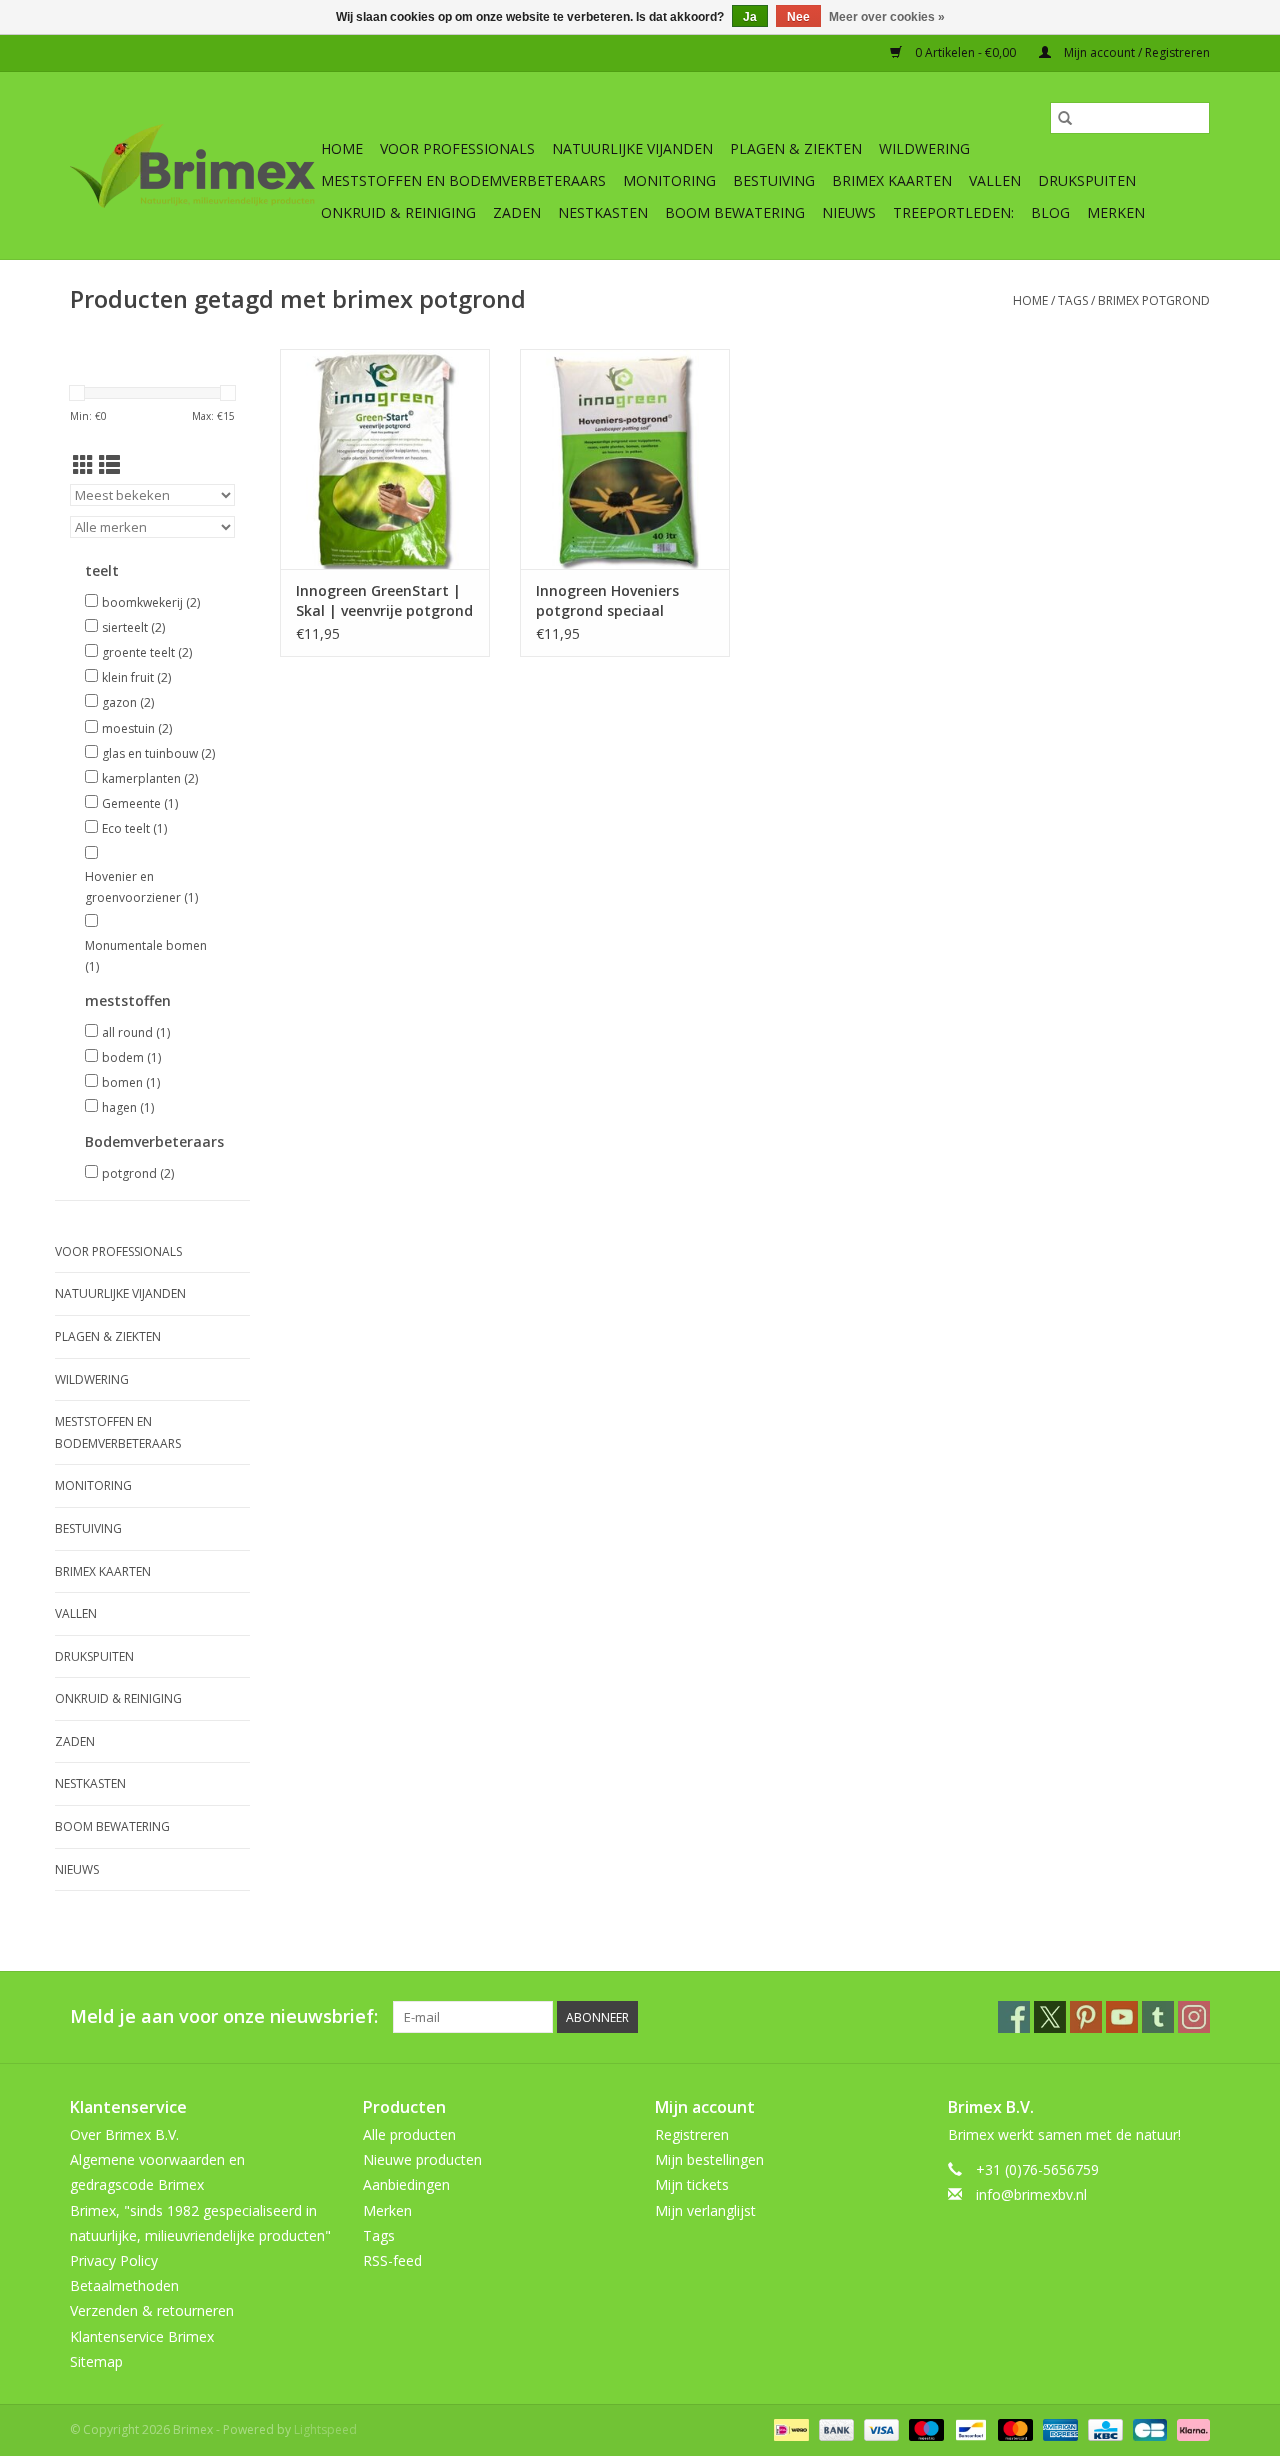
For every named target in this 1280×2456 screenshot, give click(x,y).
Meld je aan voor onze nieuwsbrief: (224, 2016)
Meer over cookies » (887, 17)
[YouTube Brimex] (1122, 2017)
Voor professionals (457, 148)
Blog (1050, 212)
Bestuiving (774, 180)
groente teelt (147, 652)
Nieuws (849, 212)
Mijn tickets (692, 2184)
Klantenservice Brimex (142, 2336)
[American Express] (1058, 2428)
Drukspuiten (1087, 180)
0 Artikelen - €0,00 (965, 52)
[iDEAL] (789, 2428)
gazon (128, 702)
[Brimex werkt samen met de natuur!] (192, 166)
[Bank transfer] (834, 2428)
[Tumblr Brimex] (1158, 2017)
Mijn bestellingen (709, 2159)
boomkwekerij (151, 602)
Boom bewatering (735, 212)
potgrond (138, 1173)
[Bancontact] (969, 2428)
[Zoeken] (1065, 118)
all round (136, 1032)
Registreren (692, 2134)
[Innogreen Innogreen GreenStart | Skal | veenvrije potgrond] (385, 459)
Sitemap (96, 2361)
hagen (128, 1107)
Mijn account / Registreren (1135, 52)
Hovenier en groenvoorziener (141, 887)
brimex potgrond (1154, 300)
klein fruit (136, 677)
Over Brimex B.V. (124, 2134)
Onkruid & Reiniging (398, 212)
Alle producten (409, 2134)
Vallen (995, 180)
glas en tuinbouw (158, 753)
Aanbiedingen (406, 2184)
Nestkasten (603, 212)
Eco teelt (134, 828)
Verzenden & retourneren (152, 2310)
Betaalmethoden (124, 2285)
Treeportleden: (953, 212)
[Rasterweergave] (83, 465)
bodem (131, 1057)
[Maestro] (924, 2428)
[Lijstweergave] (109, 465)
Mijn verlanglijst (705, 2210)
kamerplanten (150, 778)
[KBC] (1103, 2428)
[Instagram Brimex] (1194, 2017)
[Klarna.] (1190, 2428)
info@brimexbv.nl (1031, 2194)
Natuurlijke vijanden (632, 148)
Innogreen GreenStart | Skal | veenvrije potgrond (384, 600)
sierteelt (133, 627)
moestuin (137, 728)
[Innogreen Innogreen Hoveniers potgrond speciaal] (625, 459)
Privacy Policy (114, 2260)
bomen (131, 1082)
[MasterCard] (1013, 2428)
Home (342, 148)
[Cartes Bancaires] (1148, 2428)
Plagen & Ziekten (796, 148)
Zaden (517, 212)
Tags (1073, 300)
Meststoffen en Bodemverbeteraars (463, 180)
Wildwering (924, 148)
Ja (750, 17)
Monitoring (669, 180)
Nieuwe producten (422, 2159)
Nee (798, 17)
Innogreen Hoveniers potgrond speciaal (607, 600)
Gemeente (140, 803)
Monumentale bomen (146, 956)
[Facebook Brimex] (1014, 2017)
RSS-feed (392, 2260)
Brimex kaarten (892, 180)
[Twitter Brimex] (1050, 2017)
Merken (1116, 212)
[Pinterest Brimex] (1086, 2017)
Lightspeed (325, 2429)
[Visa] (879, 2428)
